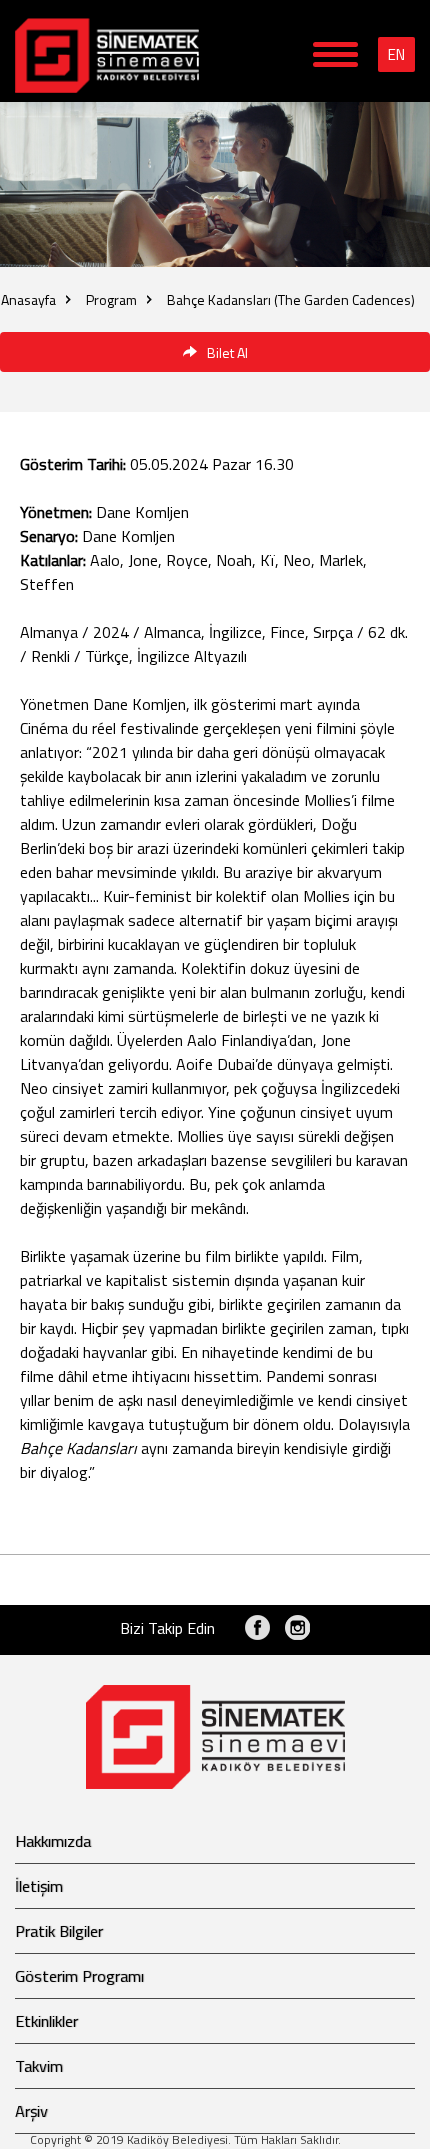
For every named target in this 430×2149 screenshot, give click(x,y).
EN (396, 54)
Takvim (39, 2066)
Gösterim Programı (79, 1976)
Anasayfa (28, 299)
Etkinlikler (46, 2021)
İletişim (39, 1886)
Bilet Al (227, 352)
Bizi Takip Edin (167, 1628)
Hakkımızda (53, 1841)
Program (111, 299)
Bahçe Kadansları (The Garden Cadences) (291, 299)
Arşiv (31, 2111)
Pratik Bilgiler (59, 1931)
